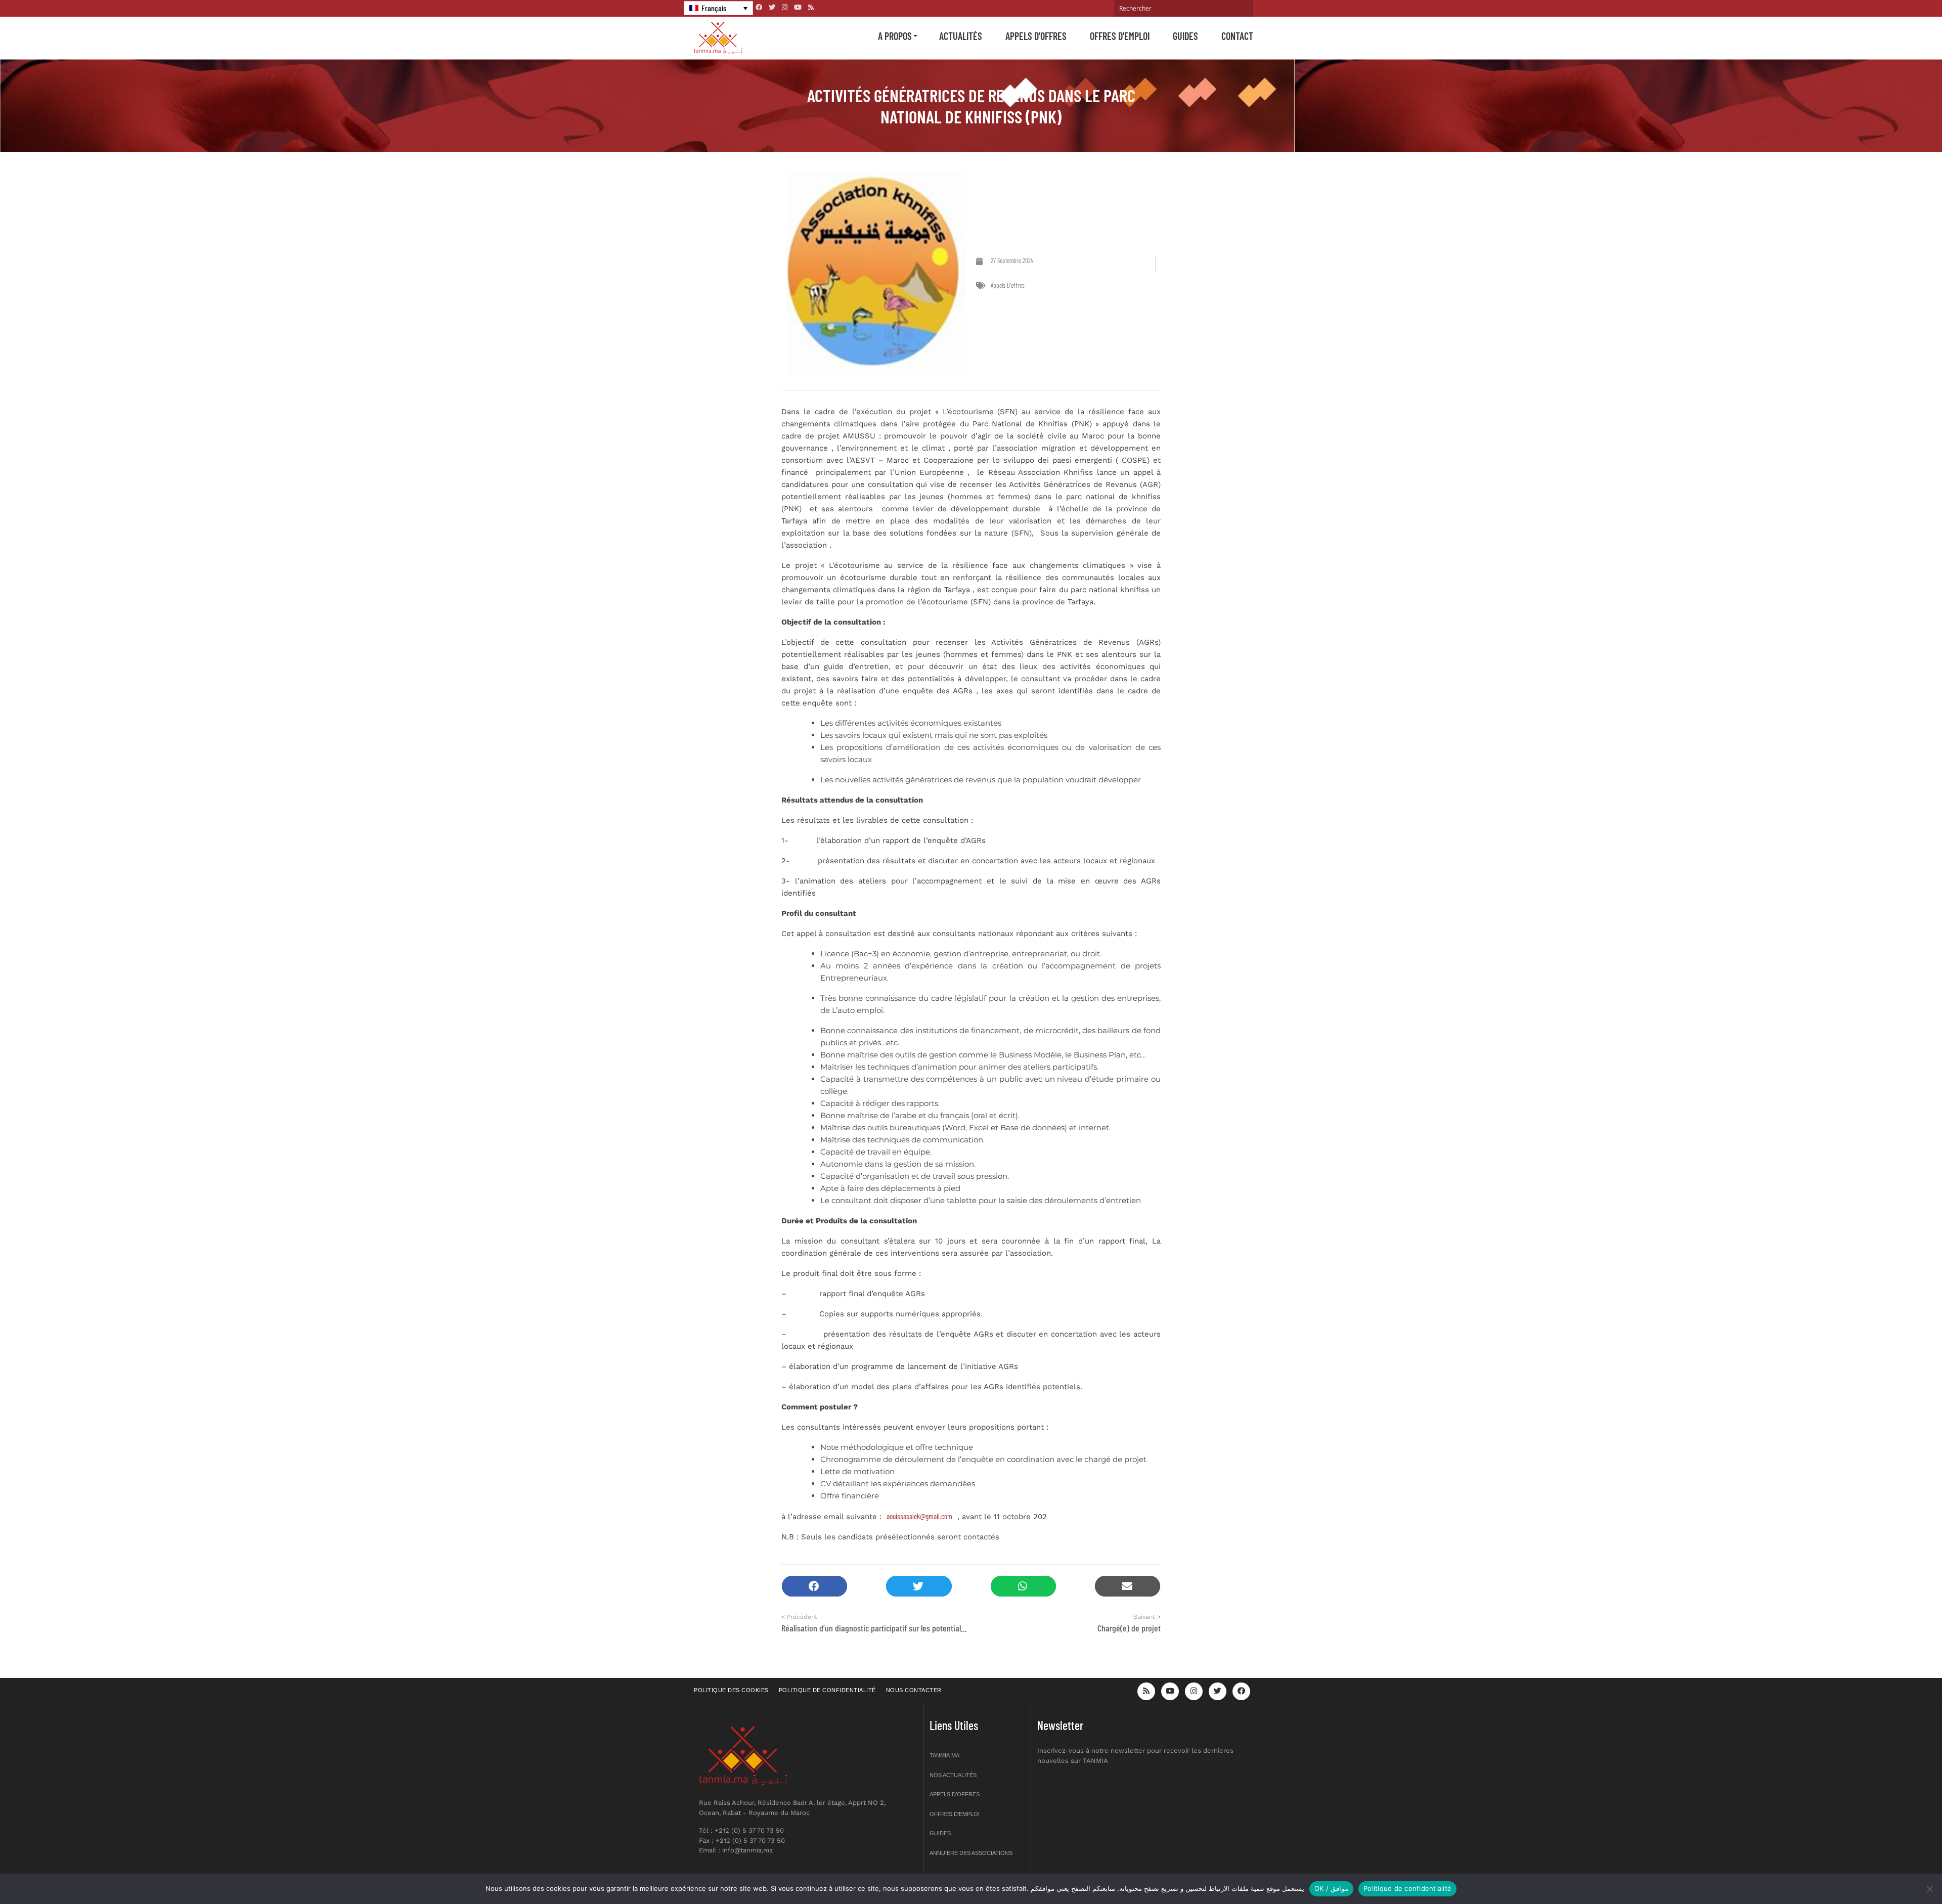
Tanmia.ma (944, 1755)
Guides (1185, 36)
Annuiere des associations (971, 1853)
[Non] (1929, 1889)
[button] (814, 1586)
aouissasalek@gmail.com (919, 1516)
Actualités (961, 36)
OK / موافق (1331, 1888)
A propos (895, 36)
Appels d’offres (1036, 36)
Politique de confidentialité (827, 1690)
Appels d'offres (1008, 285)
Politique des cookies (731, 1690)
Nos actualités (953, 1775)
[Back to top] (1899, 1872)
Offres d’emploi (1120, 36)
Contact (1237, 36)
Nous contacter (914, 1690)
